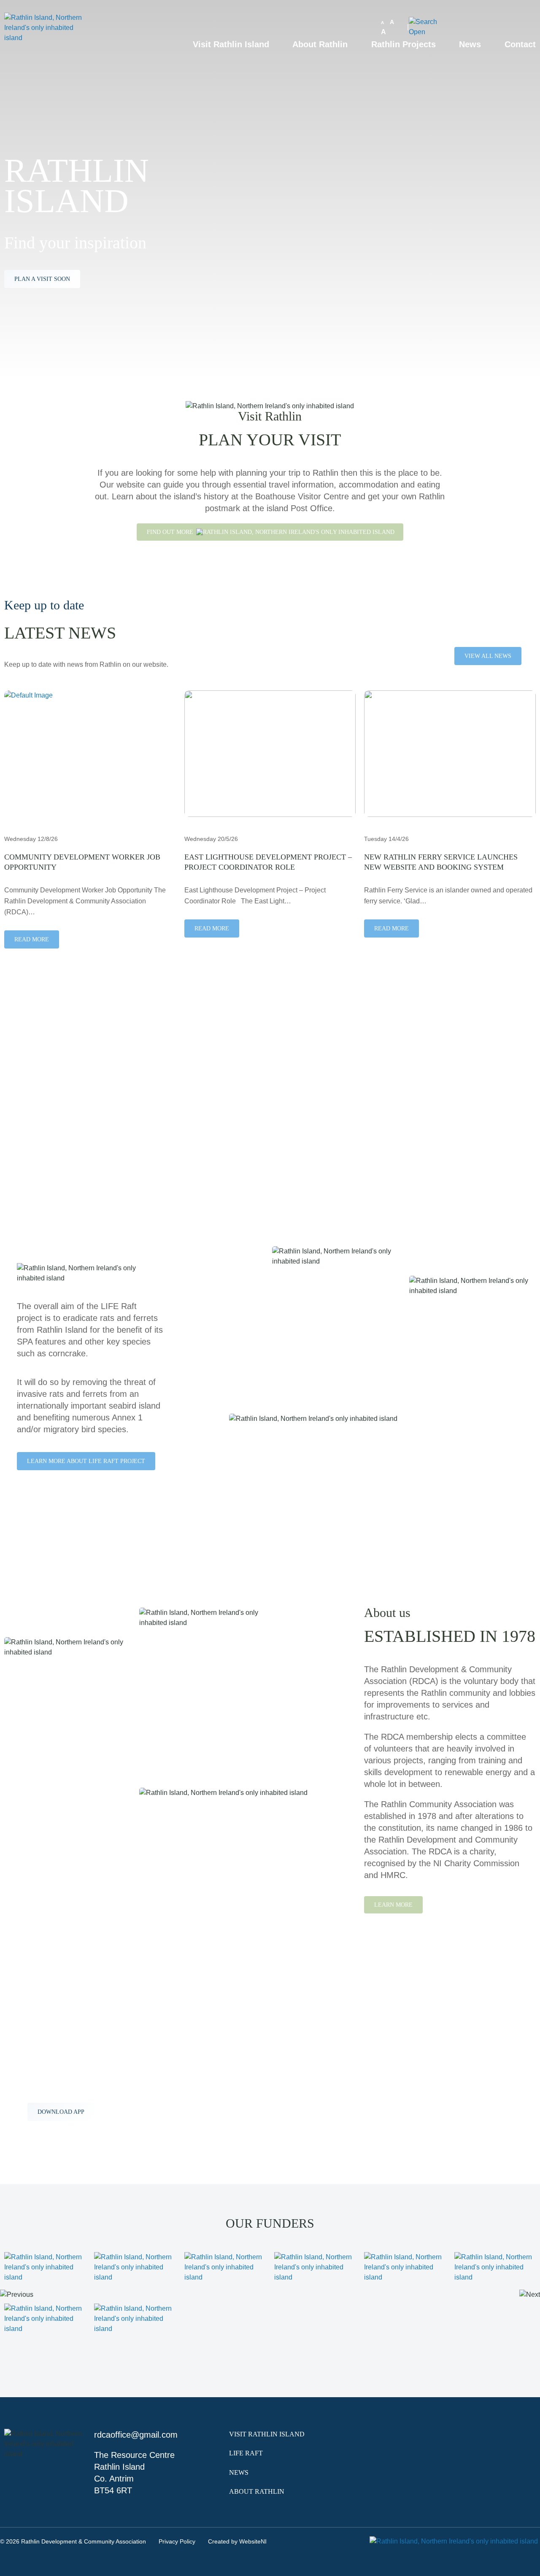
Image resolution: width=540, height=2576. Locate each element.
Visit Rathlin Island (231, 44)
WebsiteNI (253, 2541)
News (470, 44)
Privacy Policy (177, 2541)
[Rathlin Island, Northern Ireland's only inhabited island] (45, 44)
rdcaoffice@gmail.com (136, 2435)
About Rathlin (320, 44)
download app (61, 2112)
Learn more (393, 1905)
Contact (520, 44)
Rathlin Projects (404, 44)
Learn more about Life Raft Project (86, 1461)
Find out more (171, 532)
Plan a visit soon (42, 279)
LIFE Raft (246, 2453)
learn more (34, 1125)
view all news (488, 656)
